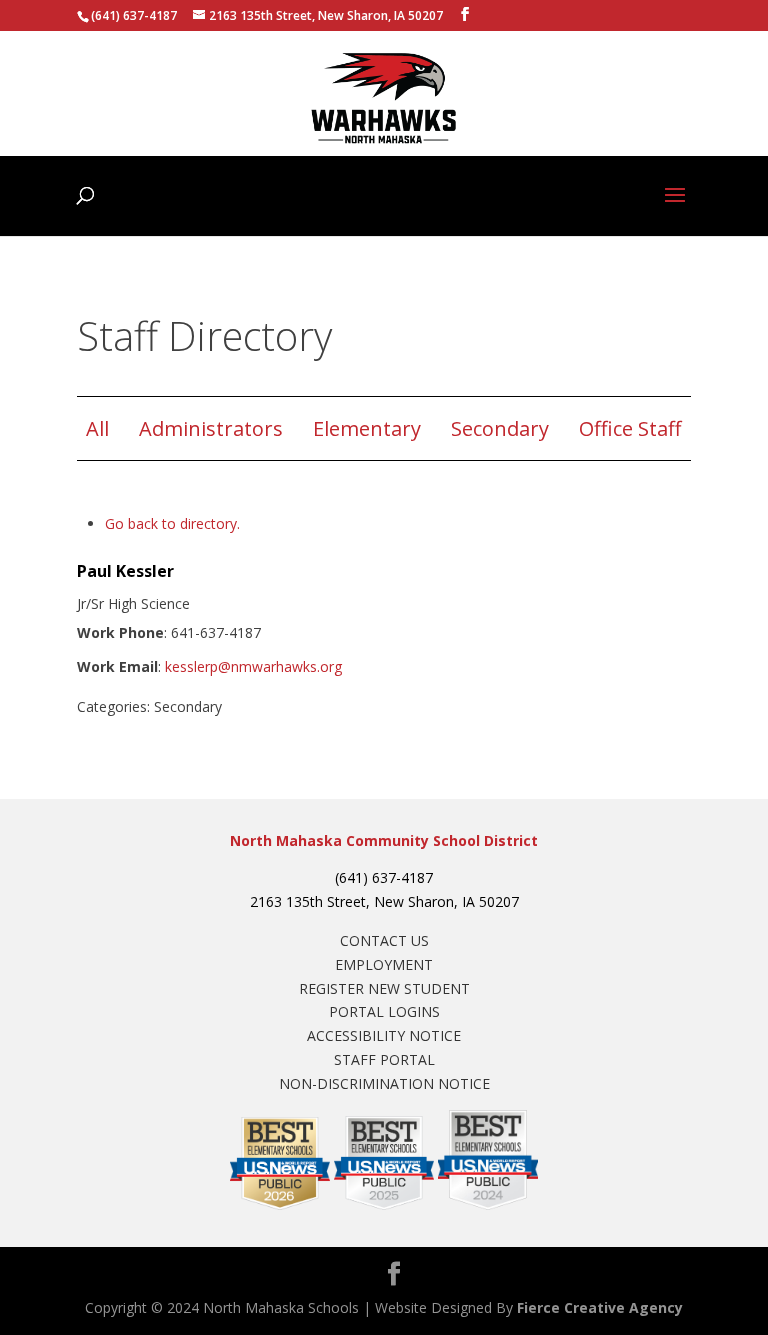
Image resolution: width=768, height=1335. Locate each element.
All (97, 428)
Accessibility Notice (384, 1035)
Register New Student (384, 988)
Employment (384, 964)
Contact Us (384, 940)
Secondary (500, 428)
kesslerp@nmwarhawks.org (253, 666)
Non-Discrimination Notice (384, 1083)
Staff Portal (384, 1059)
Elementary (367, 428)
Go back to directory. (172, 523)
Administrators (211, 428)
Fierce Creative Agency (600, 1307)
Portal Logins (384, 1011)
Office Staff (630, 428)
